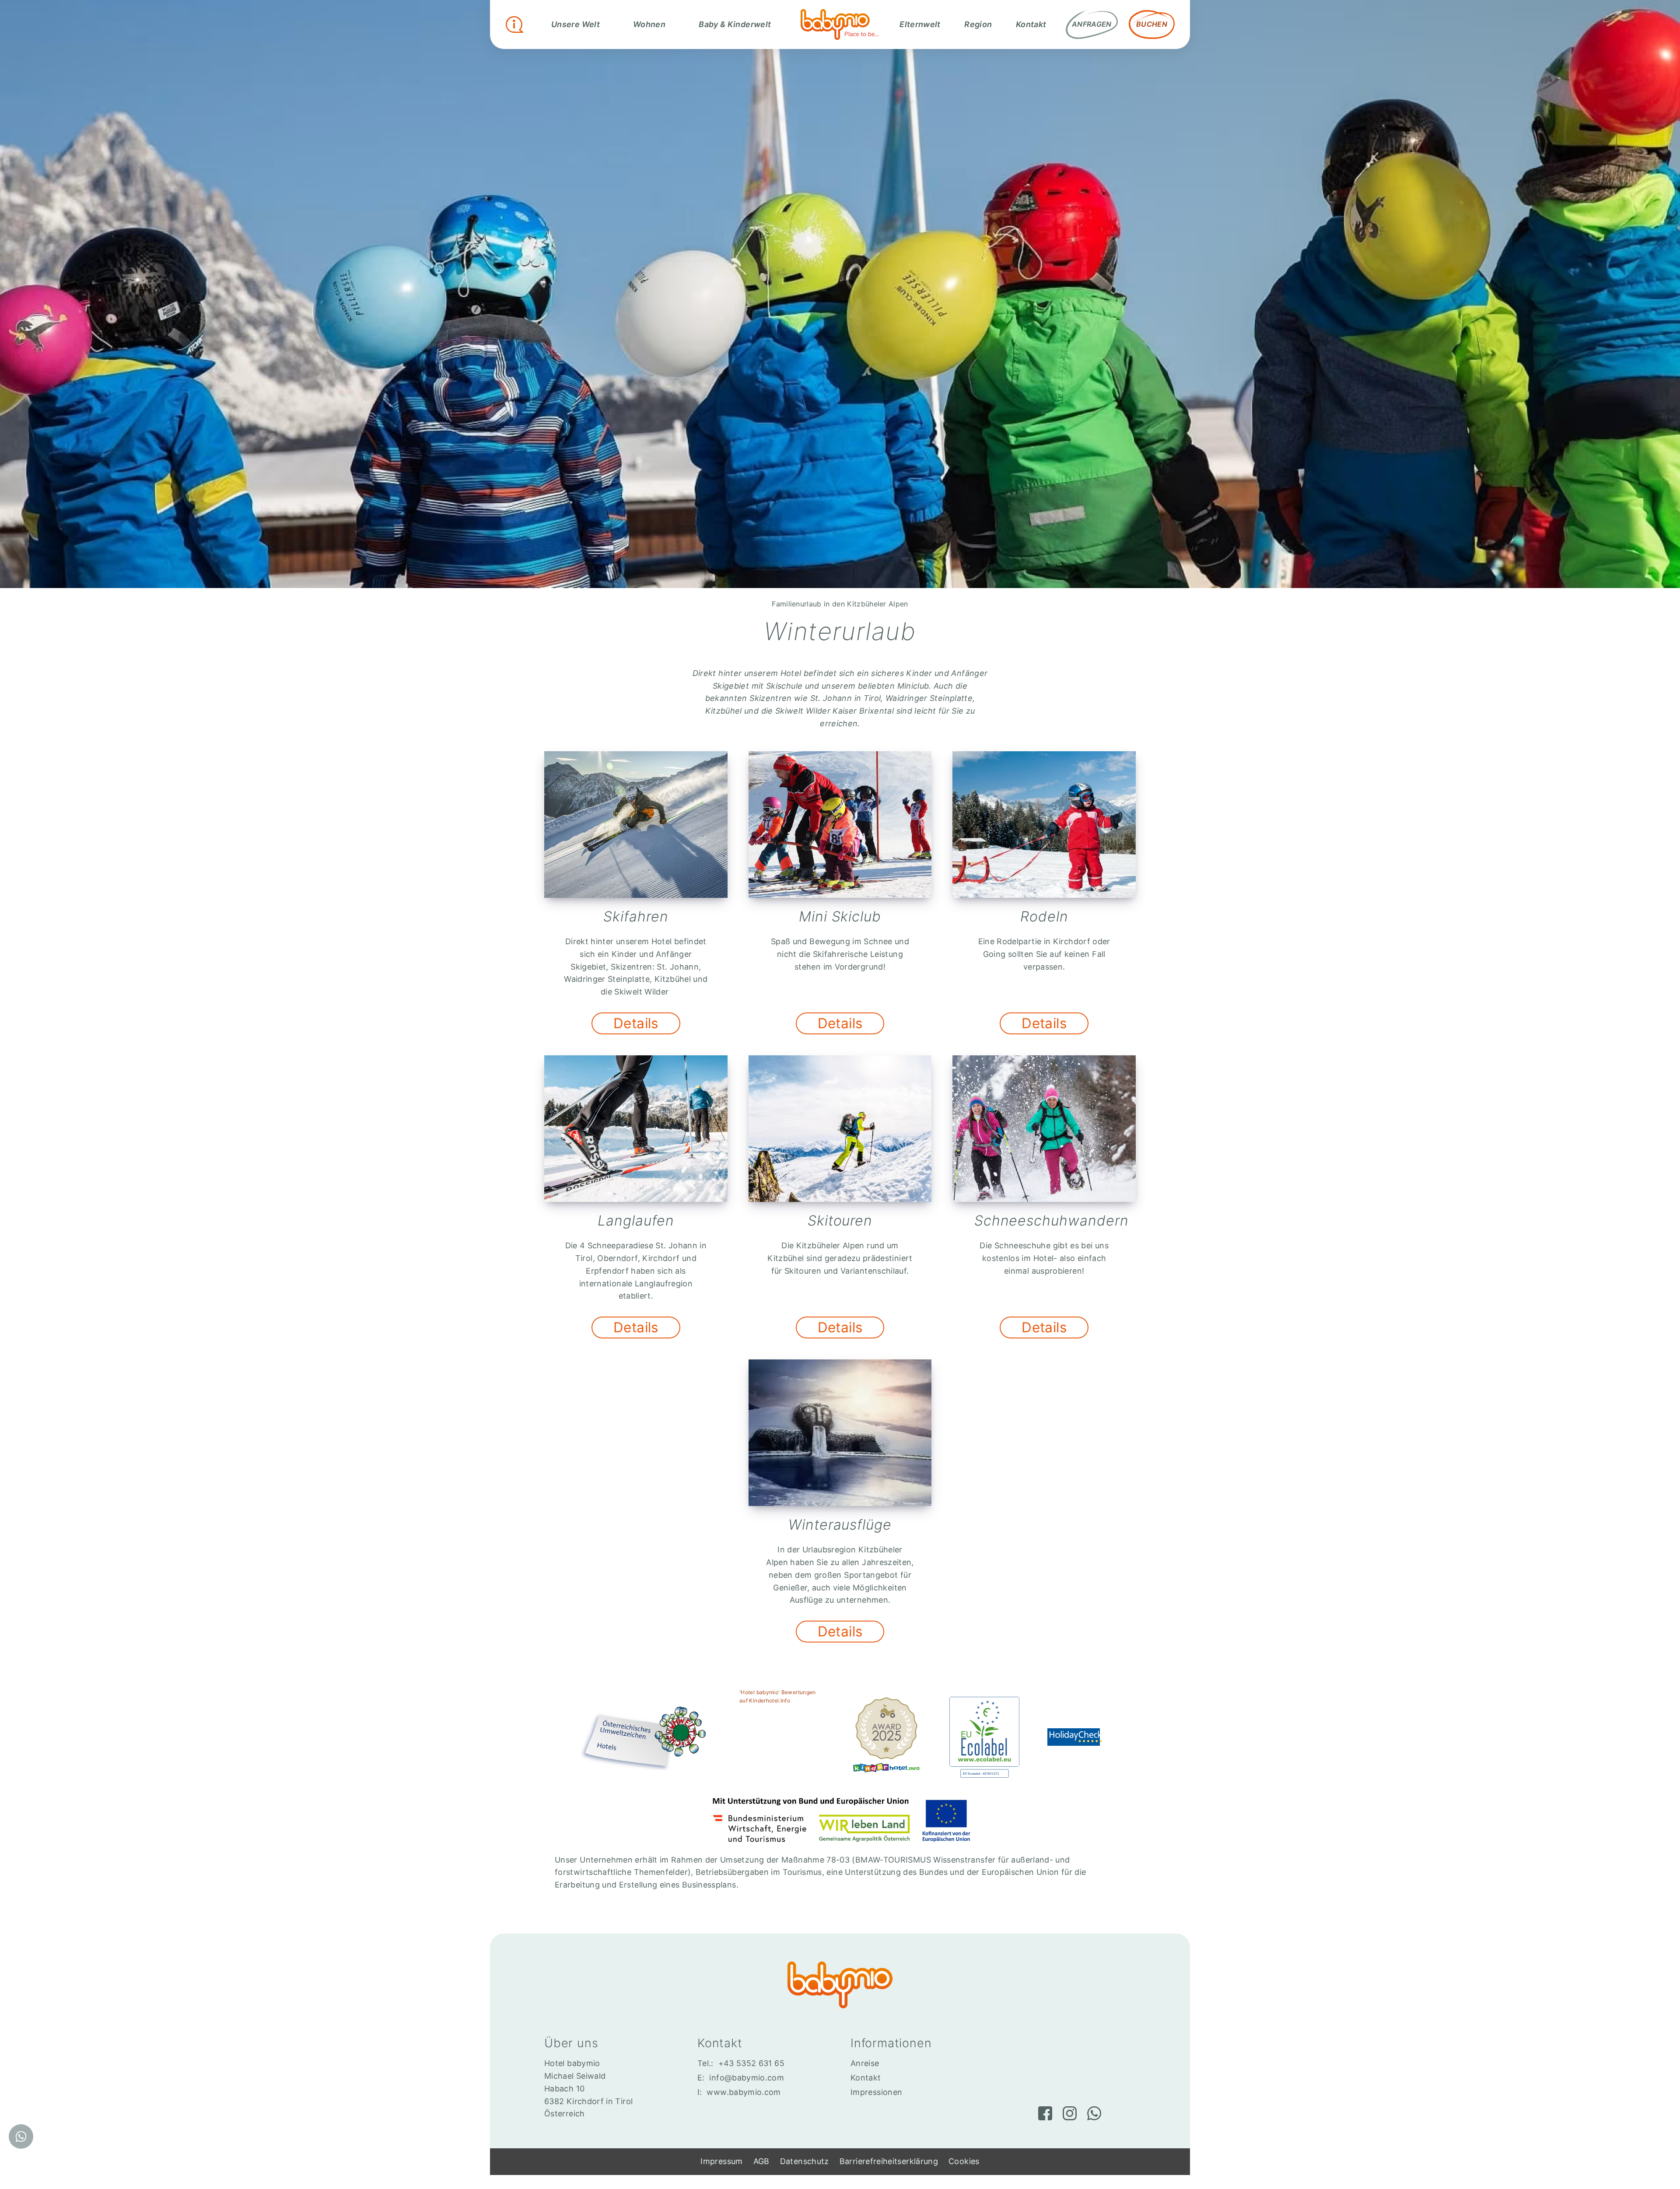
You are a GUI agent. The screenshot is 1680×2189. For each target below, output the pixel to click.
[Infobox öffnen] (514, 25)
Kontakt (1031, 24)
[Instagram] (1070, 2113)
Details (636, 1023)
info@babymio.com (747, 2078)
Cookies (964, 2161)
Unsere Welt (576, 24)
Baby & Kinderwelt (735, 24)
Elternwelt (920, 24)
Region (978, 24)
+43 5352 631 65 (751, 2063)
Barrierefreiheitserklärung (889, 2161)
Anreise (865, 2063)
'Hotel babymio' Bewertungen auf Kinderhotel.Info (778, 1696)
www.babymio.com (744, 2092)
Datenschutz (805, 2161)
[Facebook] (1045, 2113)
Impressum (721, 2161)
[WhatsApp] (1094, 2113)
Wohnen (649, 24)
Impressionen (876, 2092)
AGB (761, 2161)
